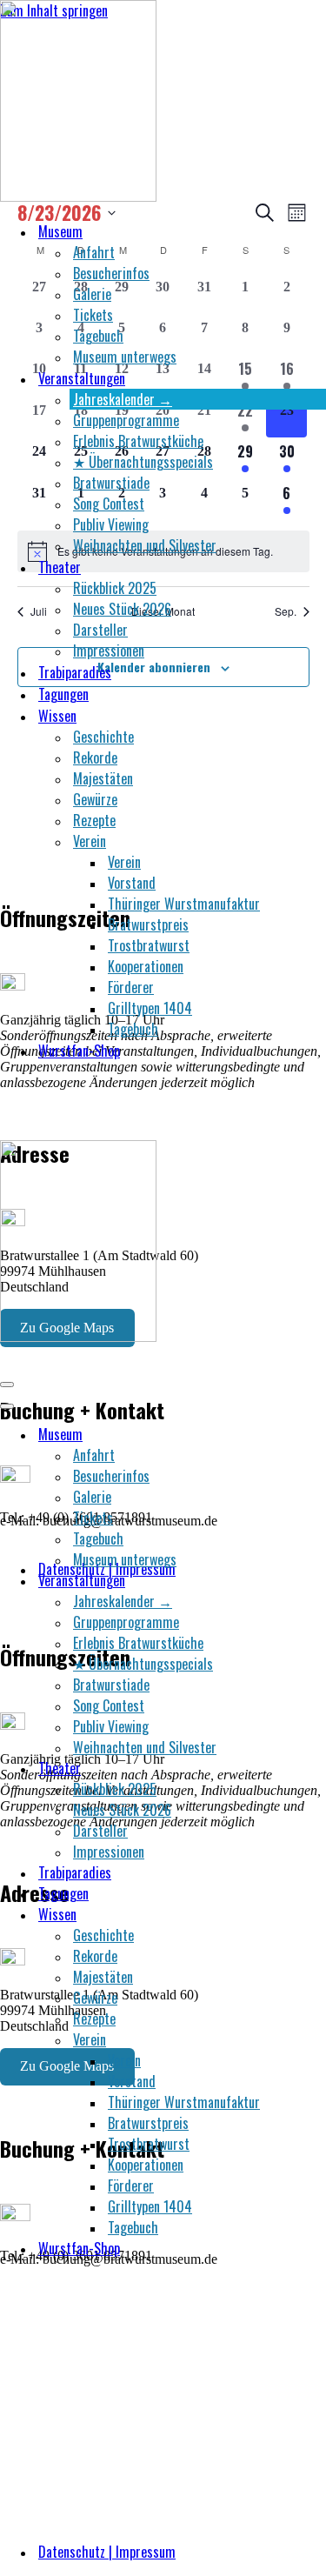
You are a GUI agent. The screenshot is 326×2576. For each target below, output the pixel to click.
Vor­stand (132, 883)
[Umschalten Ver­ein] (304, 2039)
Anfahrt (94, 252)
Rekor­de (95, 757)
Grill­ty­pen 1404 (150, 1008)
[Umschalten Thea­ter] (304, 1768)
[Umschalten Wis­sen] (304, 1914)
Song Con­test (109, 504)
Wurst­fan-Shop (79, 1051)
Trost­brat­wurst (149, 945)
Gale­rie (92, 294)
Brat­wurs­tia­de (111, 483)
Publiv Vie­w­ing (111, 524)
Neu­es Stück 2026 (122, 609)
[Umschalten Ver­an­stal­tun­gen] (304, 1580)
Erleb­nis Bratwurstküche (138, 441)
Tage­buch (98, 336)
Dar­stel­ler (100, 630)
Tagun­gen (63, 694)
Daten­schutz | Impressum (107, 2552)
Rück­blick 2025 (115, 588)
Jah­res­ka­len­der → (123, 399)
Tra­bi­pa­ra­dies (75, 672)
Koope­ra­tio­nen (146, 966)
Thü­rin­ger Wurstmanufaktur (184, 904)
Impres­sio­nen (109, 651)
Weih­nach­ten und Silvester (145, 545)
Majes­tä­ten (103, 778)
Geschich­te (103, 737)
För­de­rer (131, 987)
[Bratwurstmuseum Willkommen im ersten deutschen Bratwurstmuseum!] (78, 196)
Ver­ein (124, 862)
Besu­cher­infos (111, 273)
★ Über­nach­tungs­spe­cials (143, 462)
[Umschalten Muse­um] (304, 1434)
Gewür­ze (95, 799)
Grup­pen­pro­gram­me (126, 420)
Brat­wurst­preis (148, 924)
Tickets (93, 315)
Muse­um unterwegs (125, 357)
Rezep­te (94, 820)
